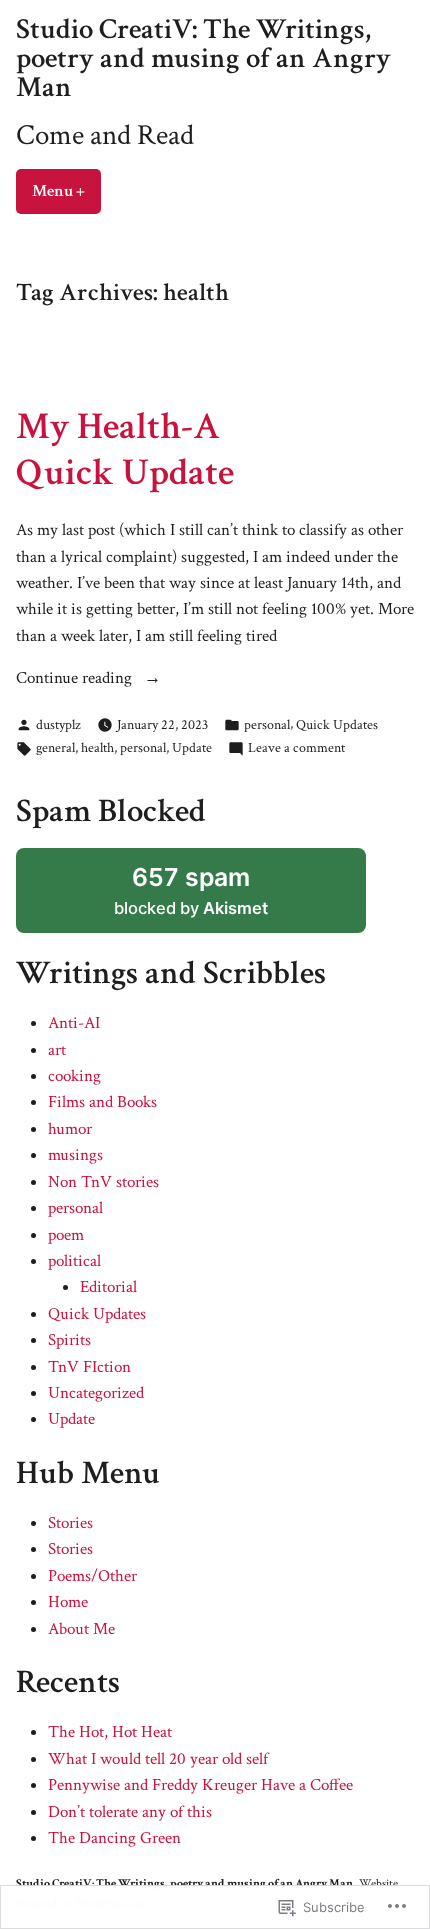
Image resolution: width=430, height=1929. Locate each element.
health (97, 747)
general (55, 747)
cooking (74, 1076)
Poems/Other (92, 1576)
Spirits (69, 1340)
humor (70, 1129)
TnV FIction (89, 1367)
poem (66, 1235)
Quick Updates (337, 724)
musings (75, 1155)
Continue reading (76, 678)
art (57, 1050)
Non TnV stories (103, 1182)
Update (192, 747)
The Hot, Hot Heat (110, 1732)
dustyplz (58, 724)
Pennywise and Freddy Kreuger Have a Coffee (200, 1785)
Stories (70, 1523)
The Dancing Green (114, 1838)
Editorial (108, 1287)
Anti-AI (74, 1023)
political (74, 1261)
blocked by (191, 890)
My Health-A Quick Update (125, 449)
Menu (66, 191)
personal (267, 724)
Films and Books (102, 1102)
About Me (81, 1629)
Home (68, 1602)
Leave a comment (296, 748)
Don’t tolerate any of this (130, 1812)
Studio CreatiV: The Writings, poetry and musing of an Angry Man (203, 58)
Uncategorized (96, 1393)
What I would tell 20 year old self (158, 1759)
